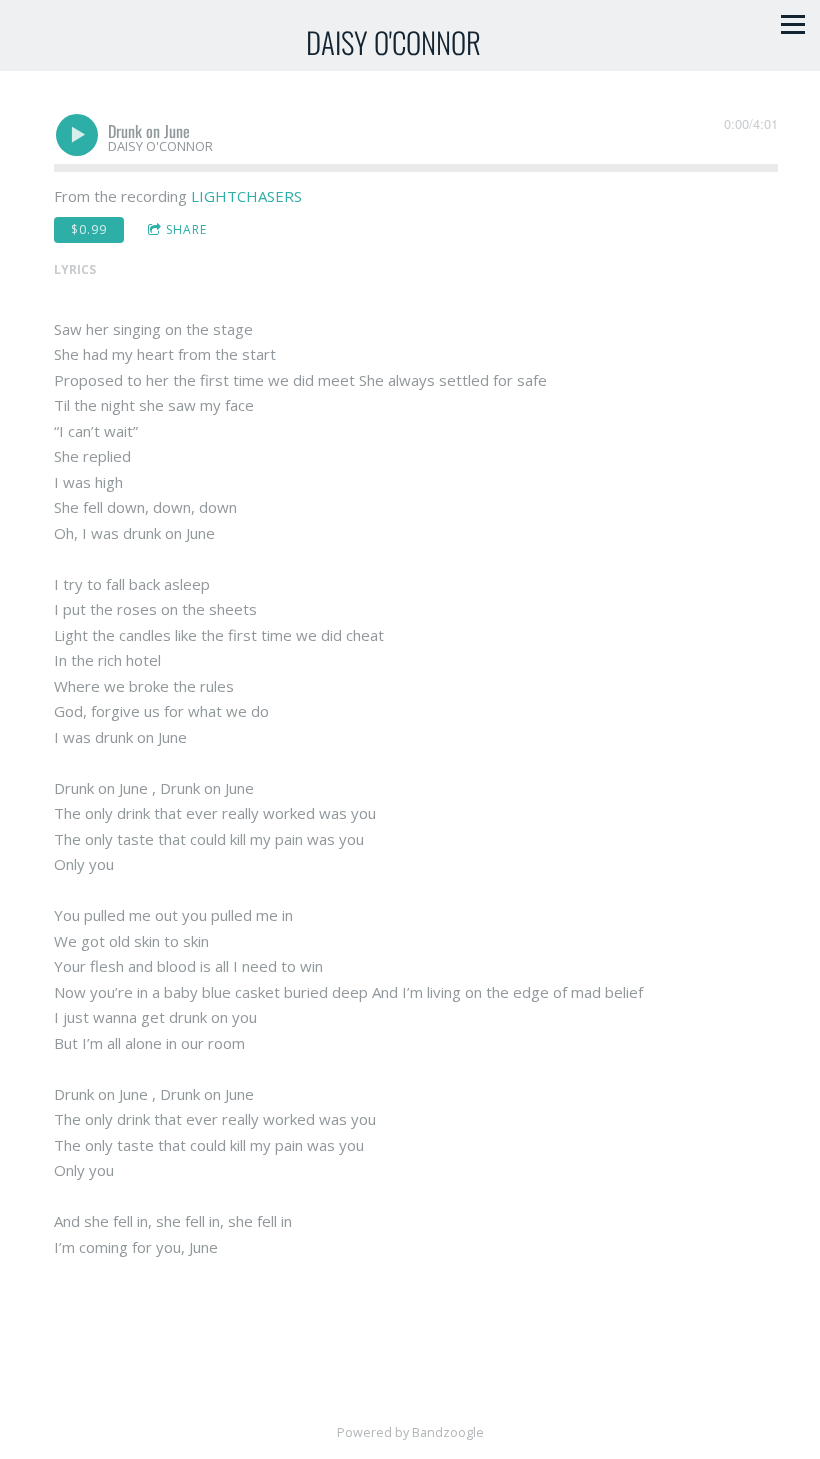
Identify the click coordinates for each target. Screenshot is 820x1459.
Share (186, 229)
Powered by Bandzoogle (410, 1432)
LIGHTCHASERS (246, 196)
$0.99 (89, 229)
